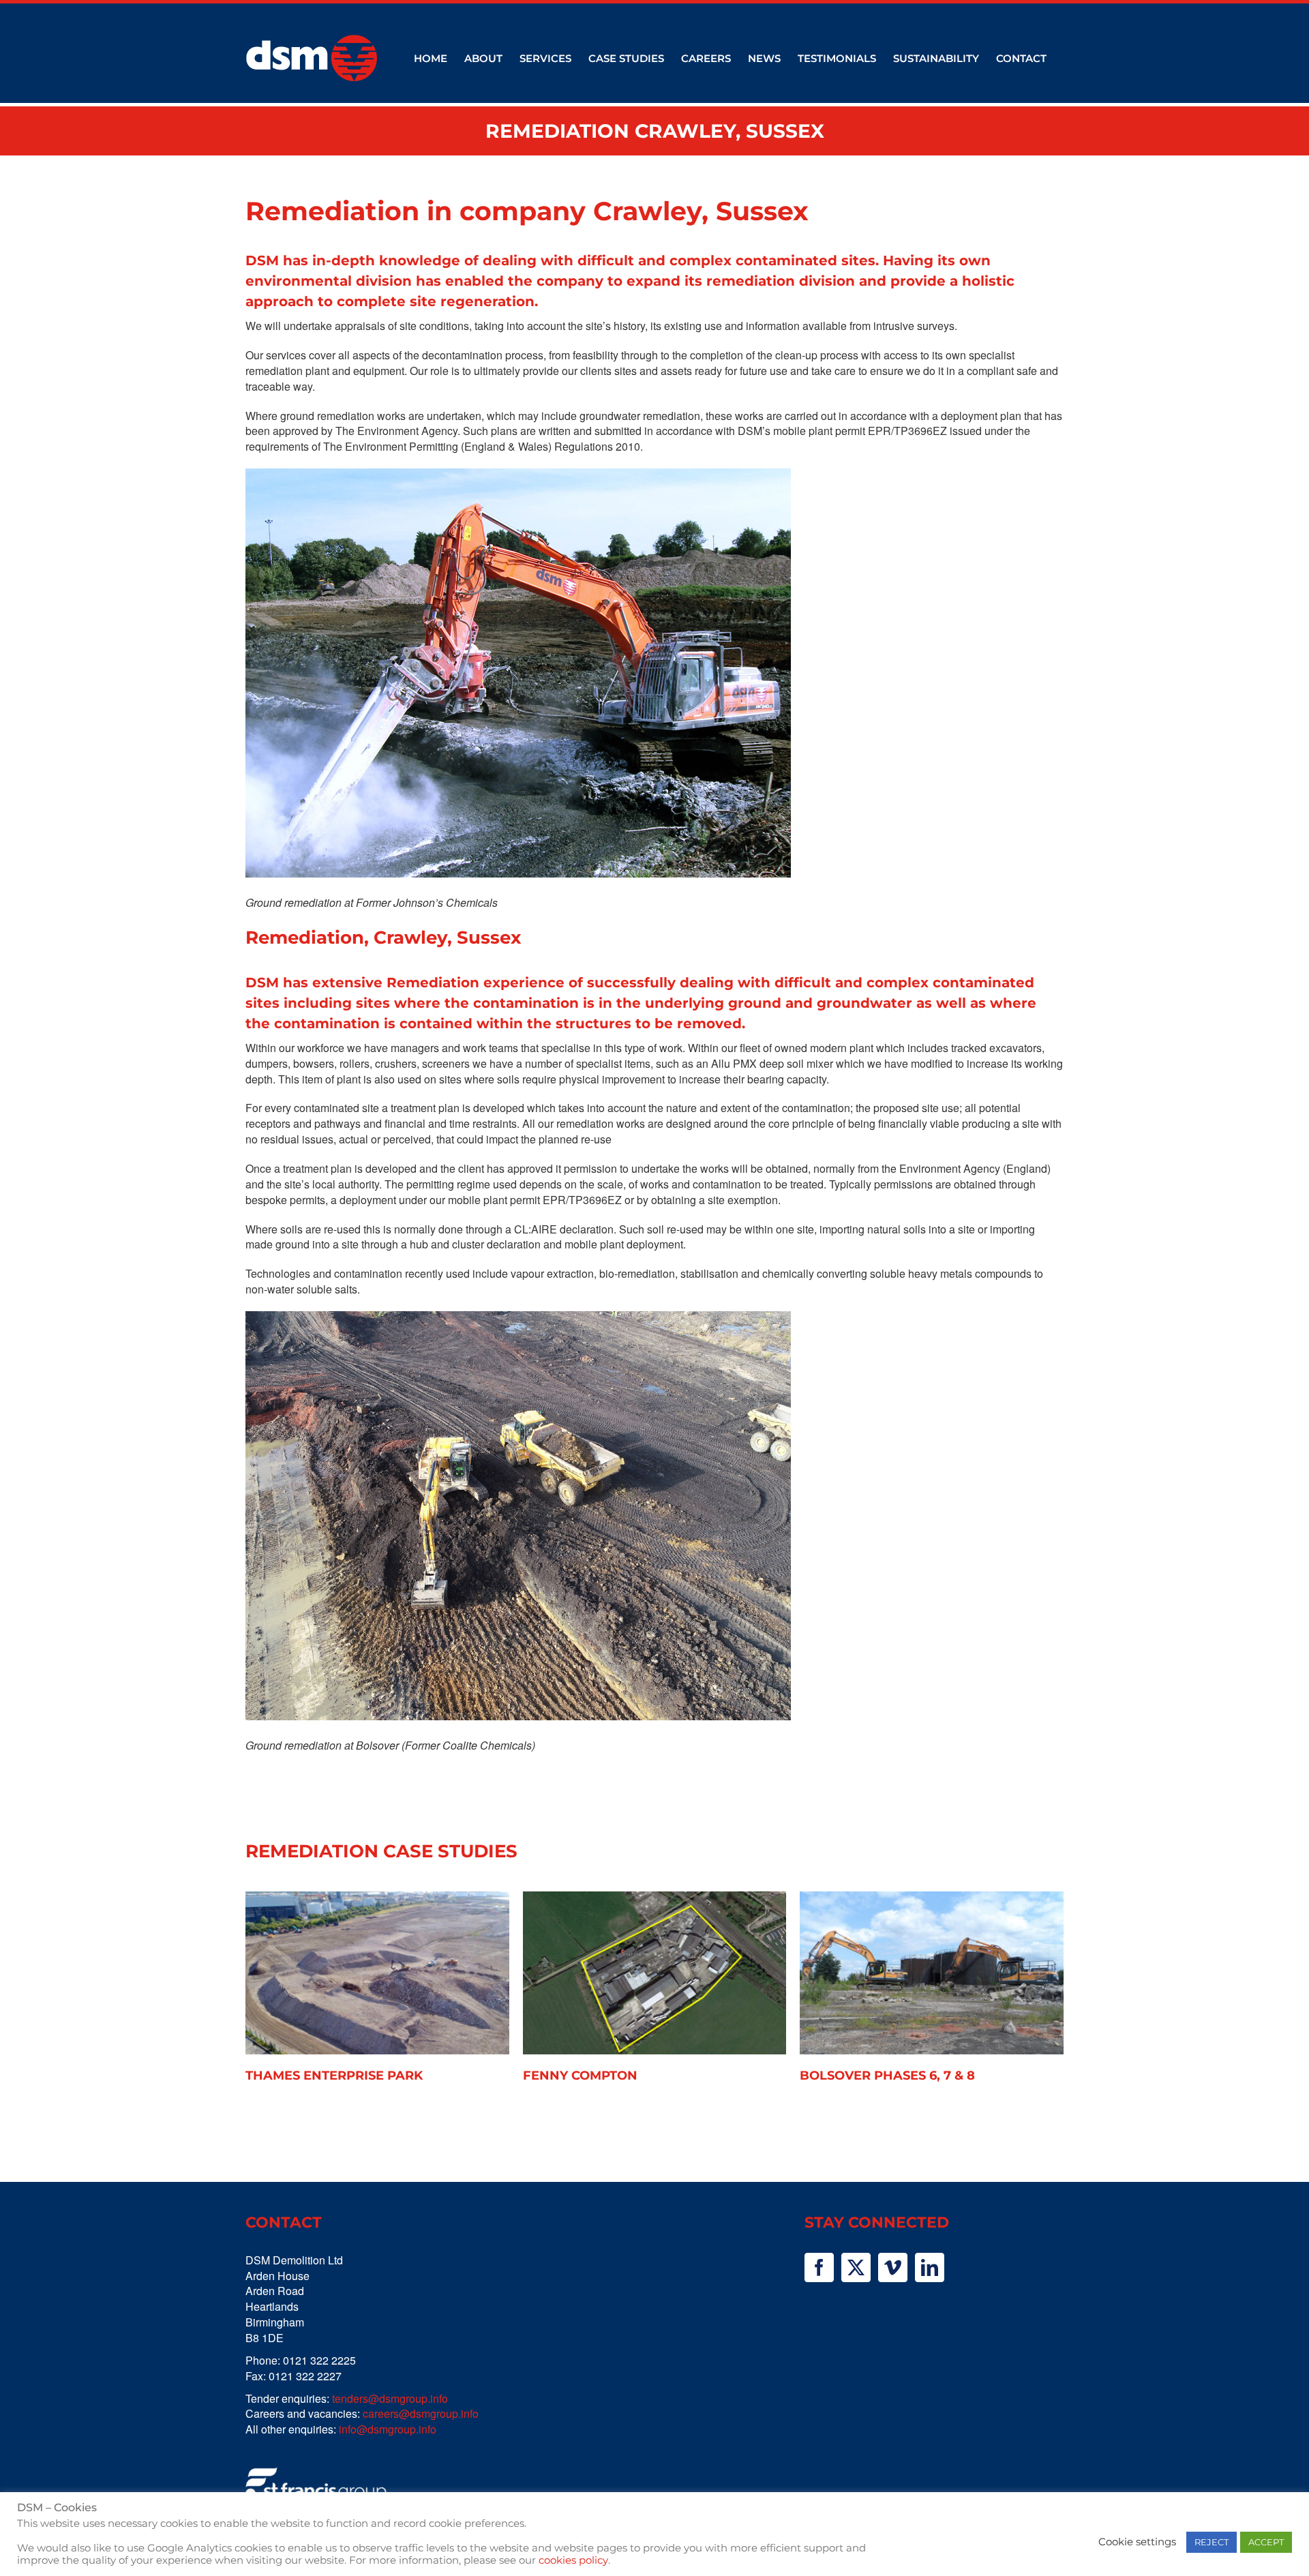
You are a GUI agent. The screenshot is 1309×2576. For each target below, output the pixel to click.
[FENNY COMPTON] (655, 1973)
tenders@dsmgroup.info (390, 2398)
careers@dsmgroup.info (421, 2413)
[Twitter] (856, 2267)
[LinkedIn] (930, 2267)
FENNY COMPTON (580, 2076)
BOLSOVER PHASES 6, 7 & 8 (887, 2076)
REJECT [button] (1212, 2542)
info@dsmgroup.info (388, 2429)
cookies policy (573, 2560)
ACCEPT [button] (1266, 2542)
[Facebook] (819, 2267)
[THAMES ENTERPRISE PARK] (377, 1973)
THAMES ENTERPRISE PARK (334, 2076)
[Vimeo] (893, 2267)
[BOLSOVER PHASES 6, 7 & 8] (932, 1973)
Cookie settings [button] (1137, 2542)
